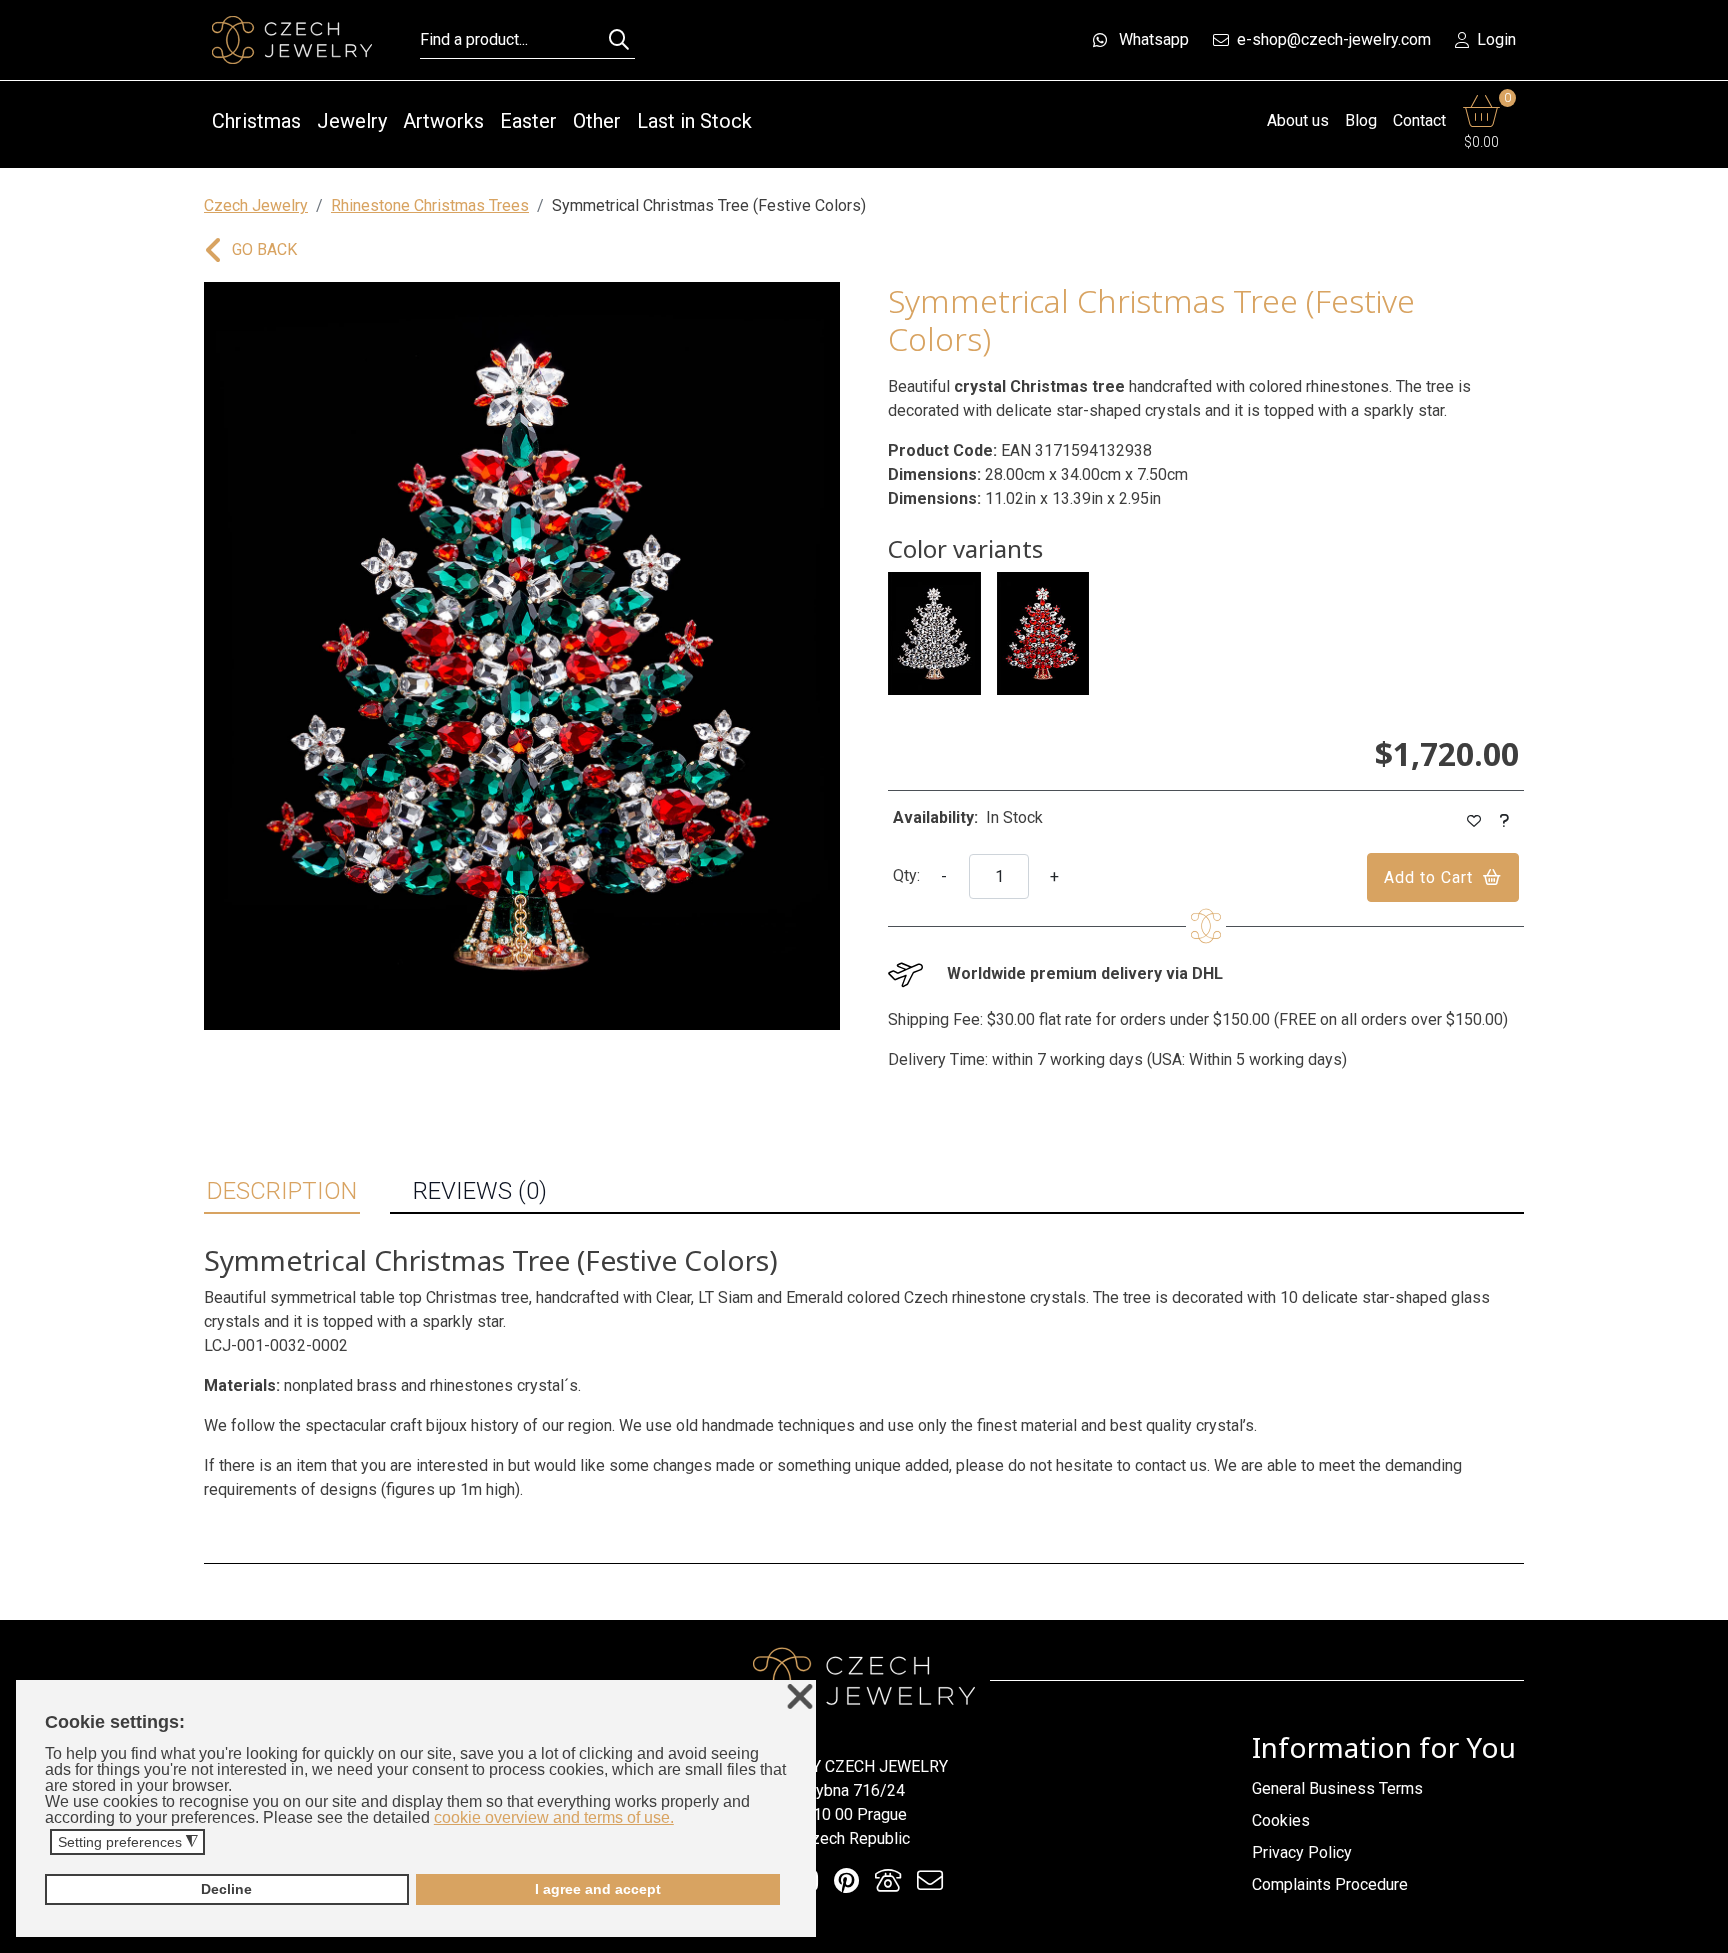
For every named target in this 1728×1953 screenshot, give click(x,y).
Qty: (906, 875)
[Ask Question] (1505, 821)
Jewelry (352, 121)
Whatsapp (1154, 39)
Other (597, 121)
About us (1298, 120)
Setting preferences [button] (128, 1842)
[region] (522, 656)
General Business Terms (1337, 1788)
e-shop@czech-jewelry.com (1334, 39)
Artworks (443, 121)
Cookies (1281, 1820)
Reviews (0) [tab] (480, 1191)
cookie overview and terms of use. (554, 1817)
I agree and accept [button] (598, 1889)
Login (1496, 39)
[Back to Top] (1703, 1932)
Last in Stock (694, 121)
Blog (1361, 120)
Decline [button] (226, 1889)
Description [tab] (282, 1191)
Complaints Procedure (1330, 1884)
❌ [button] (800, 1697)
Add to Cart (1428, 877)
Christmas (256, 121)
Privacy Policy (1302, 1852)
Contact (1419, 120)
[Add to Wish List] (1474, 821)
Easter (528, 121)
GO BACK (264, 249)
